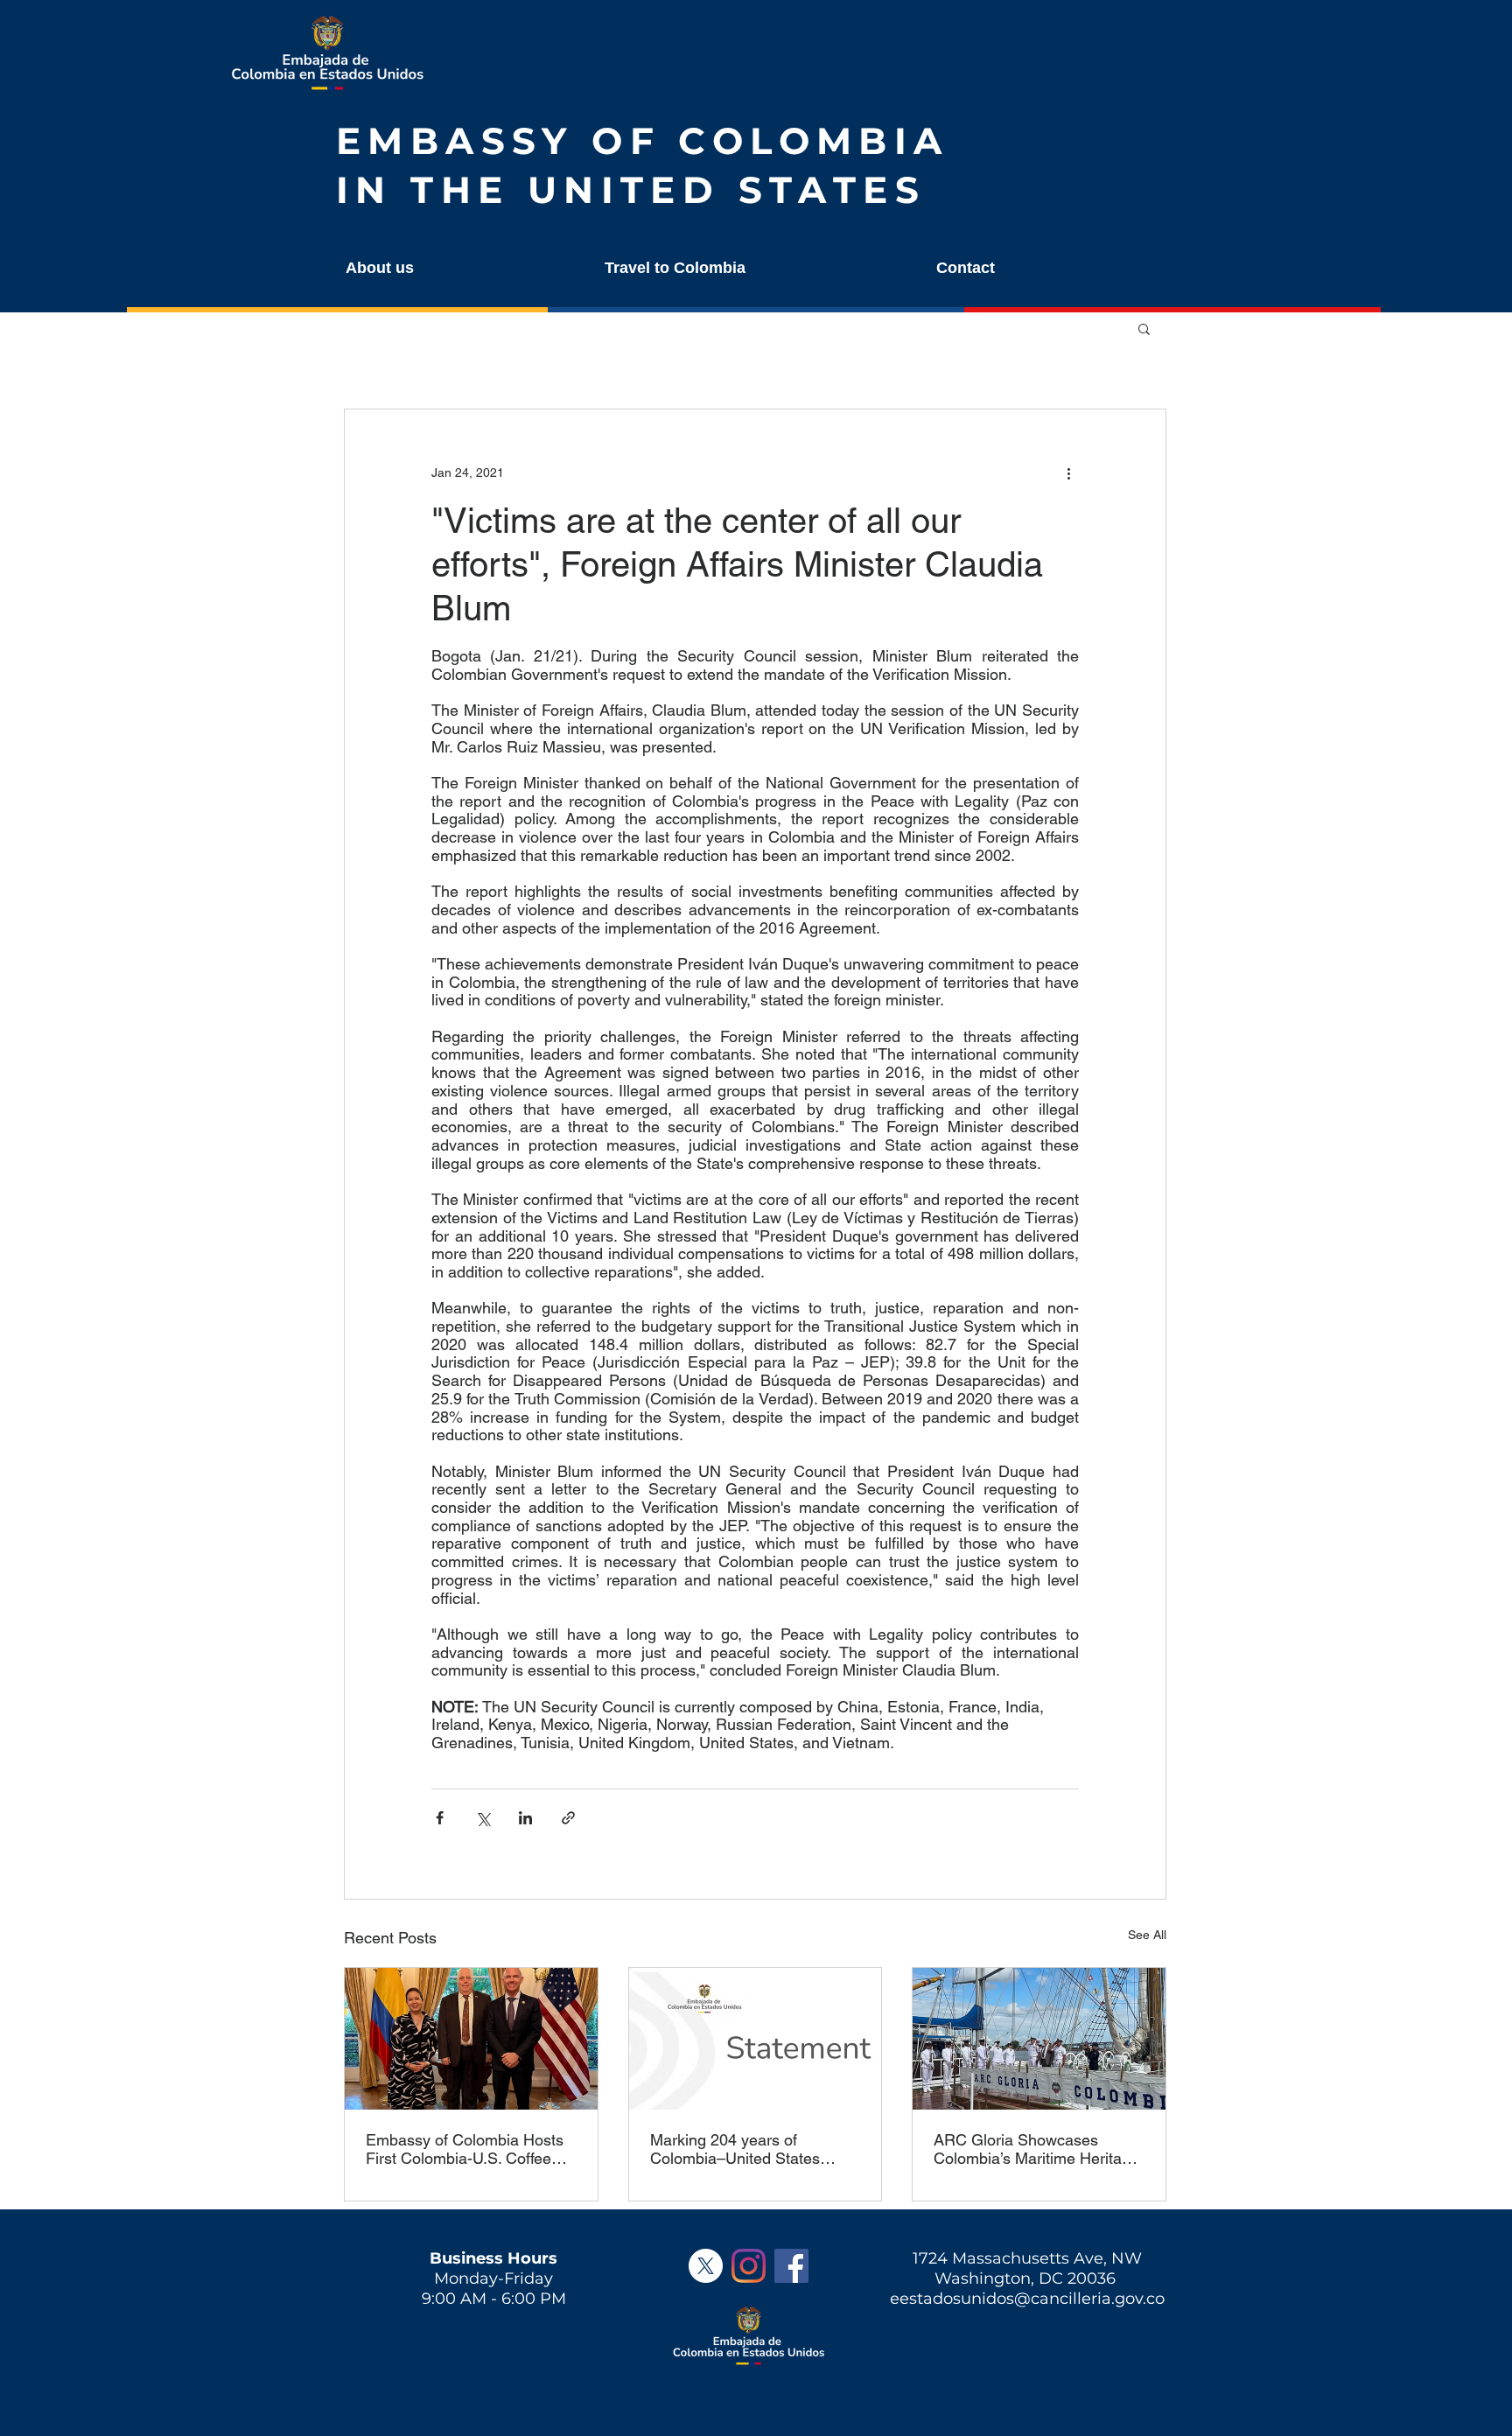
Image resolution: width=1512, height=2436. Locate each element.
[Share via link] (568, 1818)
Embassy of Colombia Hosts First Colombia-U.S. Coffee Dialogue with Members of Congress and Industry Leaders (465, 2149)
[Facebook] (791, 2266)
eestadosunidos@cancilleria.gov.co (1027, 2299)
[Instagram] (749, 2266)
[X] (706, 2266)
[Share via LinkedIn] (525, 1818)
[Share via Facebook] (440, 1818)
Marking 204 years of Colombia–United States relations (735, 2149)
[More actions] (1068, 472)
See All (1147, 1935)
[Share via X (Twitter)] (483, 1818)
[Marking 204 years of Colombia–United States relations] (756, 2039)
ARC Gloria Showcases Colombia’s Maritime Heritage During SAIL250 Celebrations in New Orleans (1036, 2149)
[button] (457, 268)
